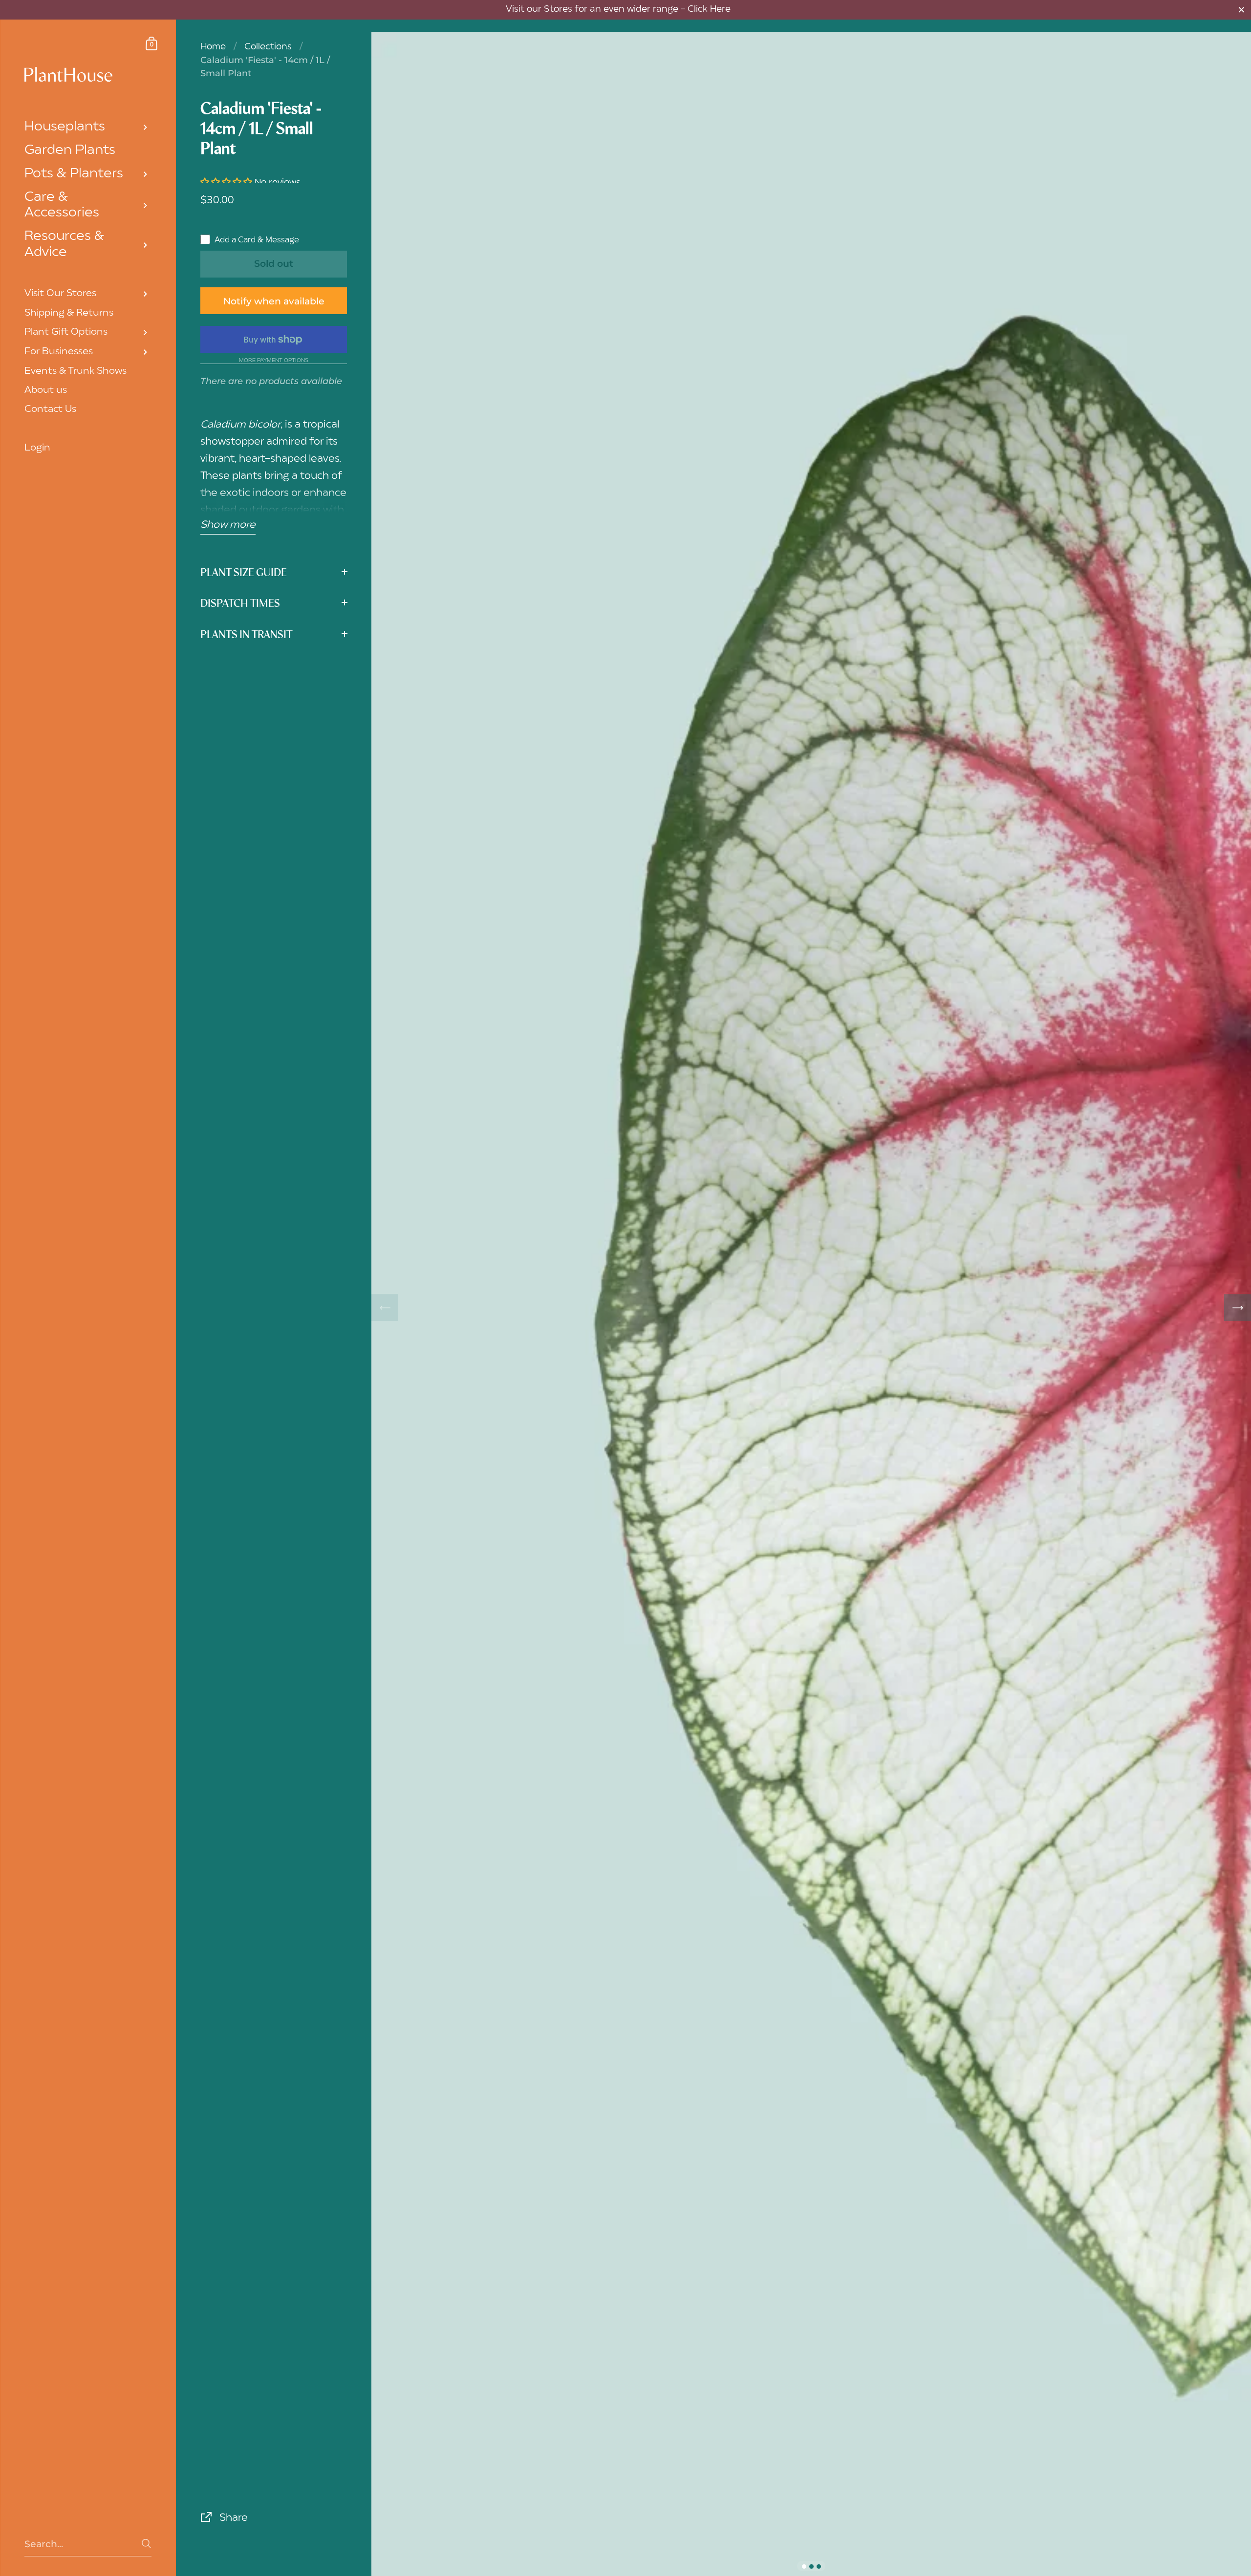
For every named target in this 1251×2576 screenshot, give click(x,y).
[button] (227, 183)
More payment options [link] (274, 361)
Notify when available (274, 301)
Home (213, 47)
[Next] (1238, 1308)
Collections (268, 47)
